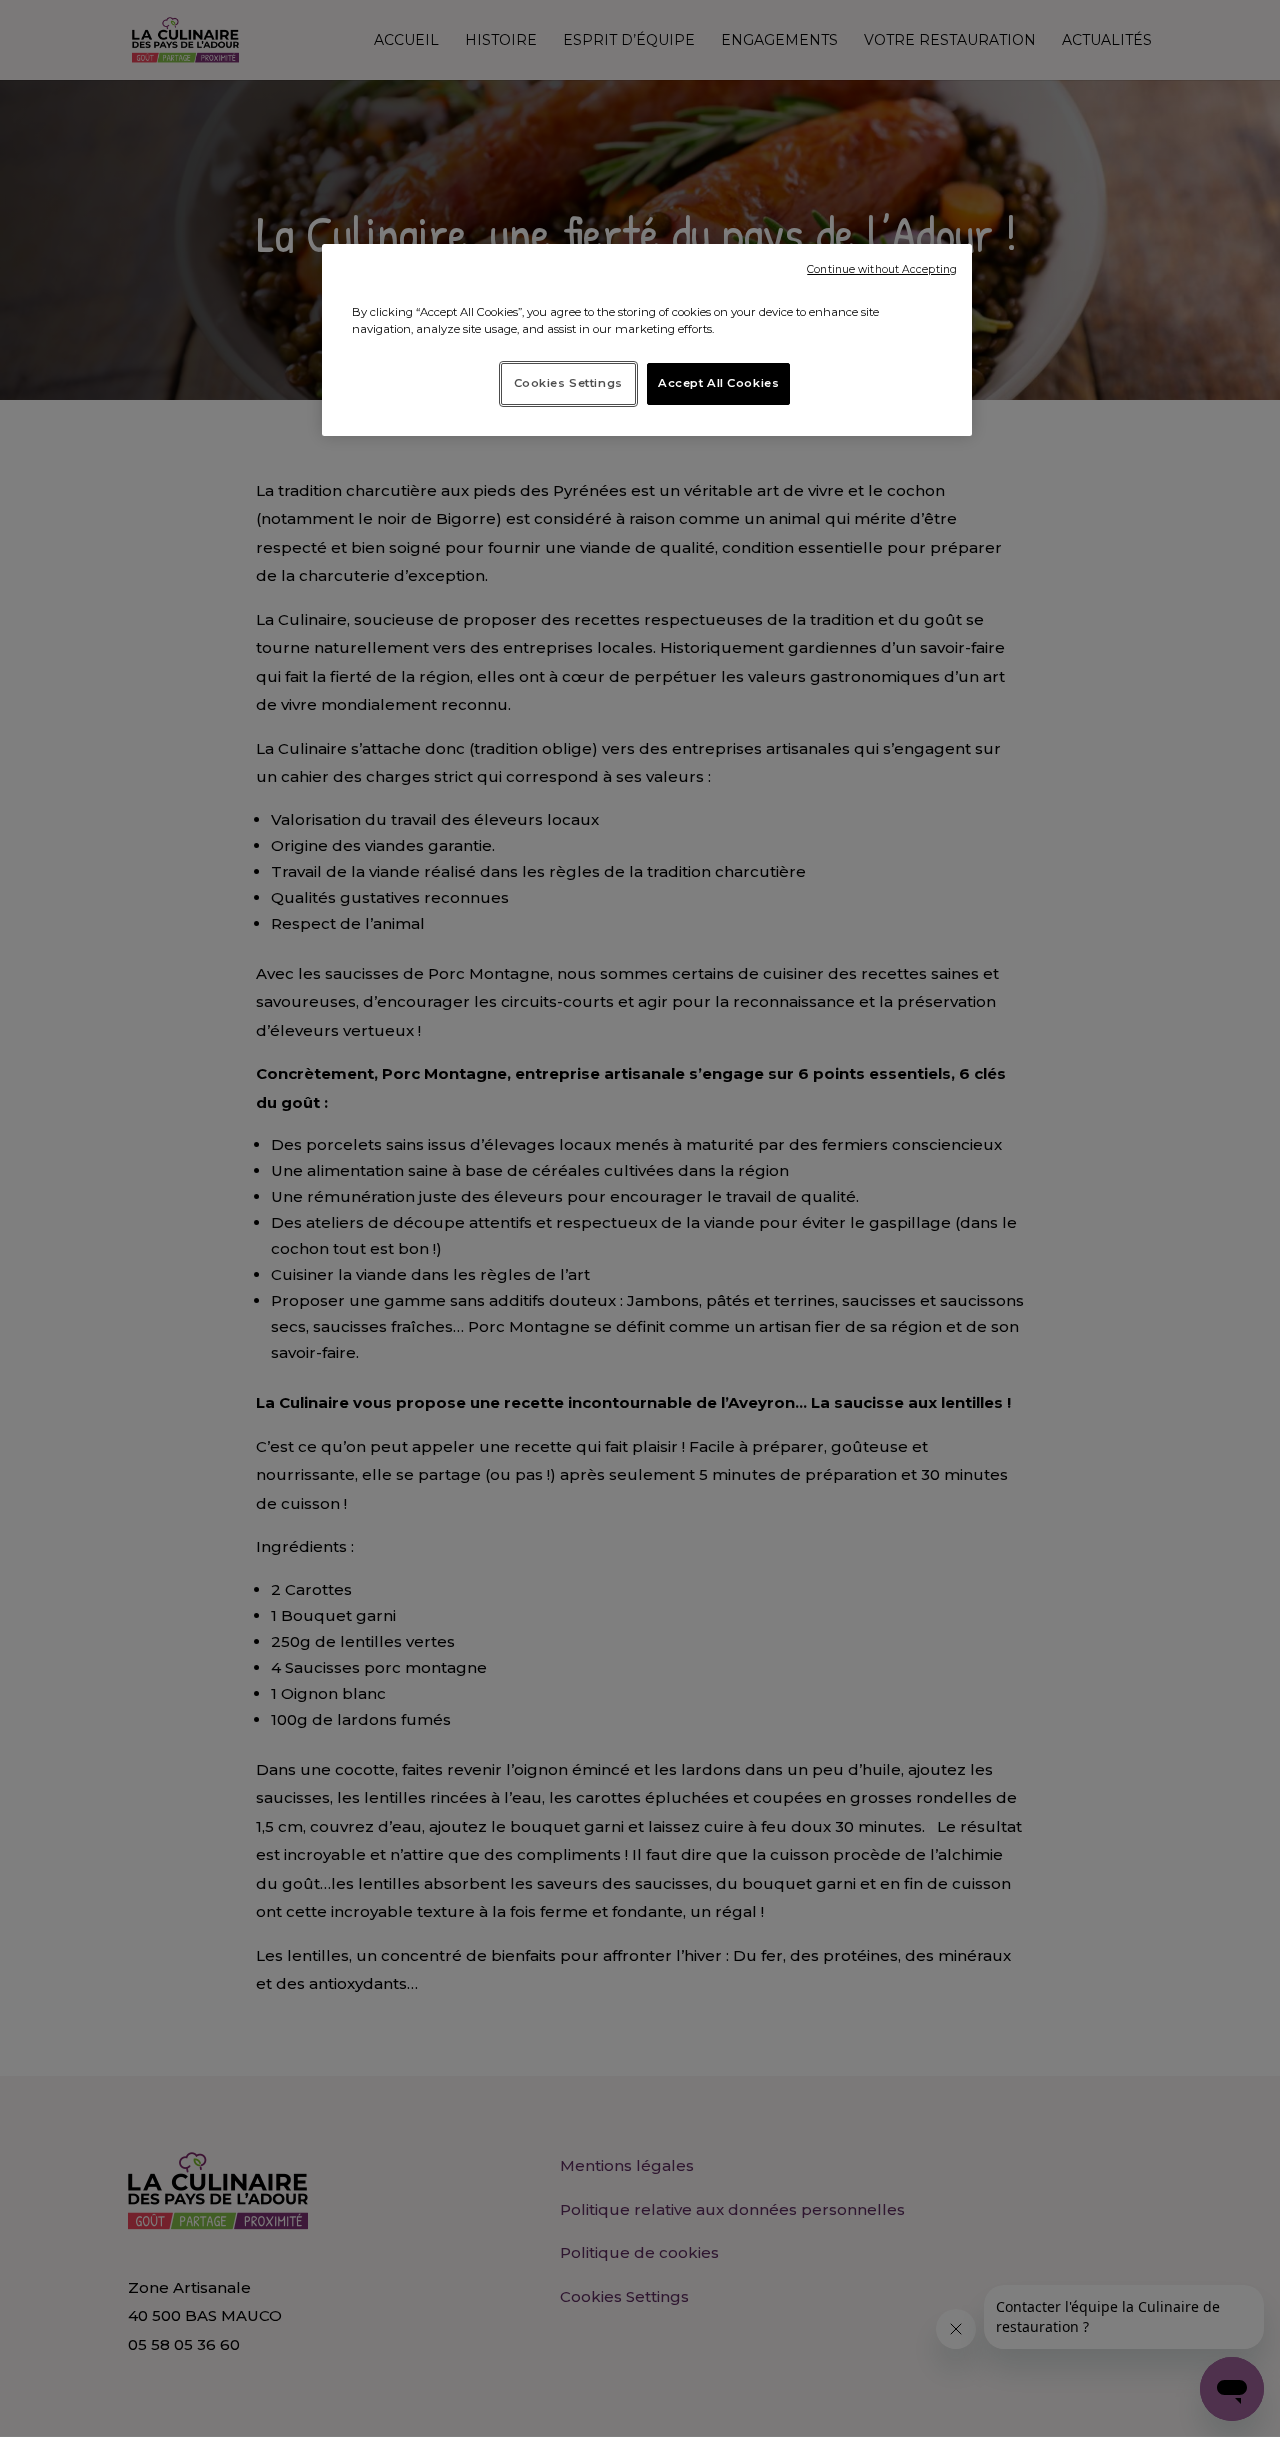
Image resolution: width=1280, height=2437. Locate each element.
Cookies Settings (568, 383)
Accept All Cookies (718, 383)
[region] (647, 340)
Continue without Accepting (882, 269)
